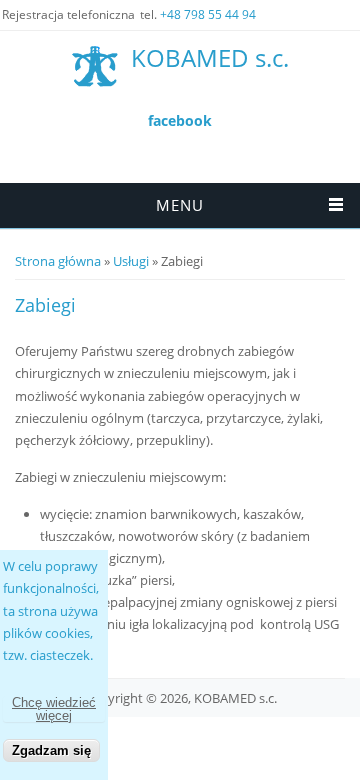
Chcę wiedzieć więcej (54, 709)
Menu (180, 205)
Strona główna (58, 261)
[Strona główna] (95, 66)
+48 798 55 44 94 (208, 14)
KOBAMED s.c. (210, 58)
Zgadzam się (51, 750)
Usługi (131, 261)
